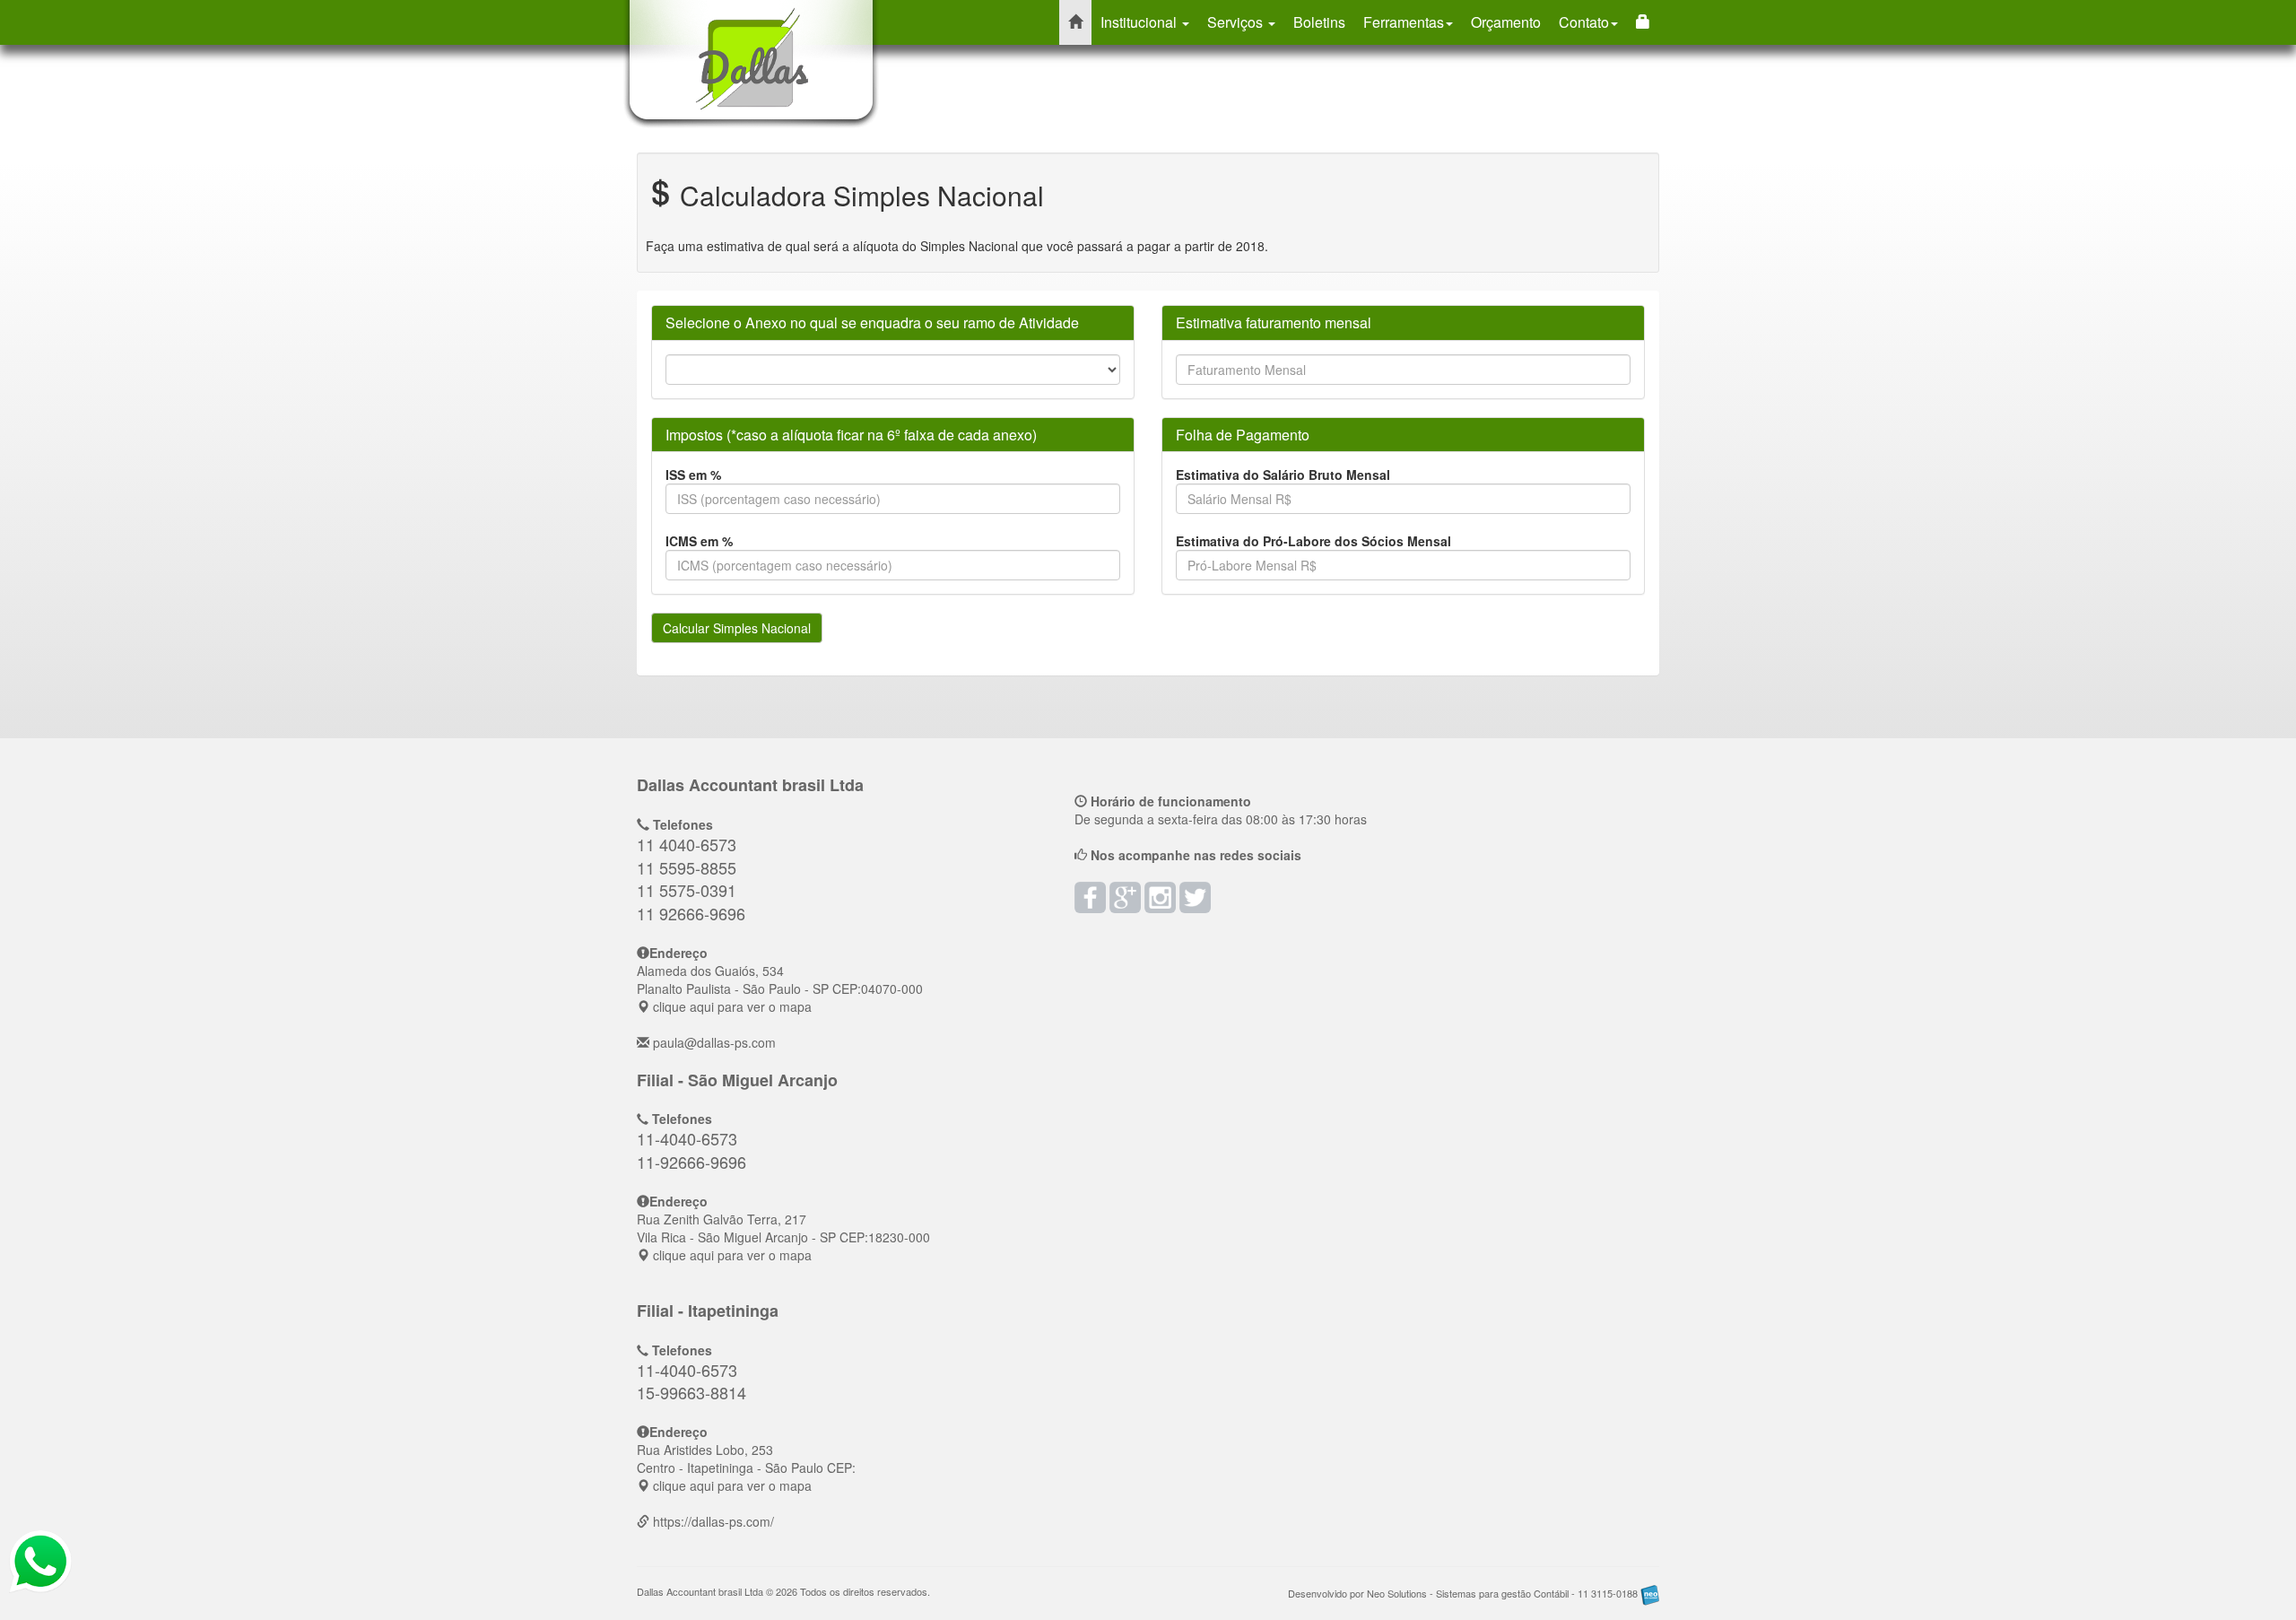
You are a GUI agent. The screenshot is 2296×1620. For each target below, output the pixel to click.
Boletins (1319, 22)
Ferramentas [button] (1404, 22)
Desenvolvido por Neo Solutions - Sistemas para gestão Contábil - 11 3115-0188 (1464, 1593)
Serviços (1237, 22)
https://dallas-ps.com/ (713, 1521)
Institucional (1140, 22)
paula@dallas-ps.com (714, 1042)
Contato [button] (1584, 22)
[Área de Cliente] (1643, 22)
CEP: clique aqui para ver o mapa (780, 989)
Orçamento (1506, 22)
